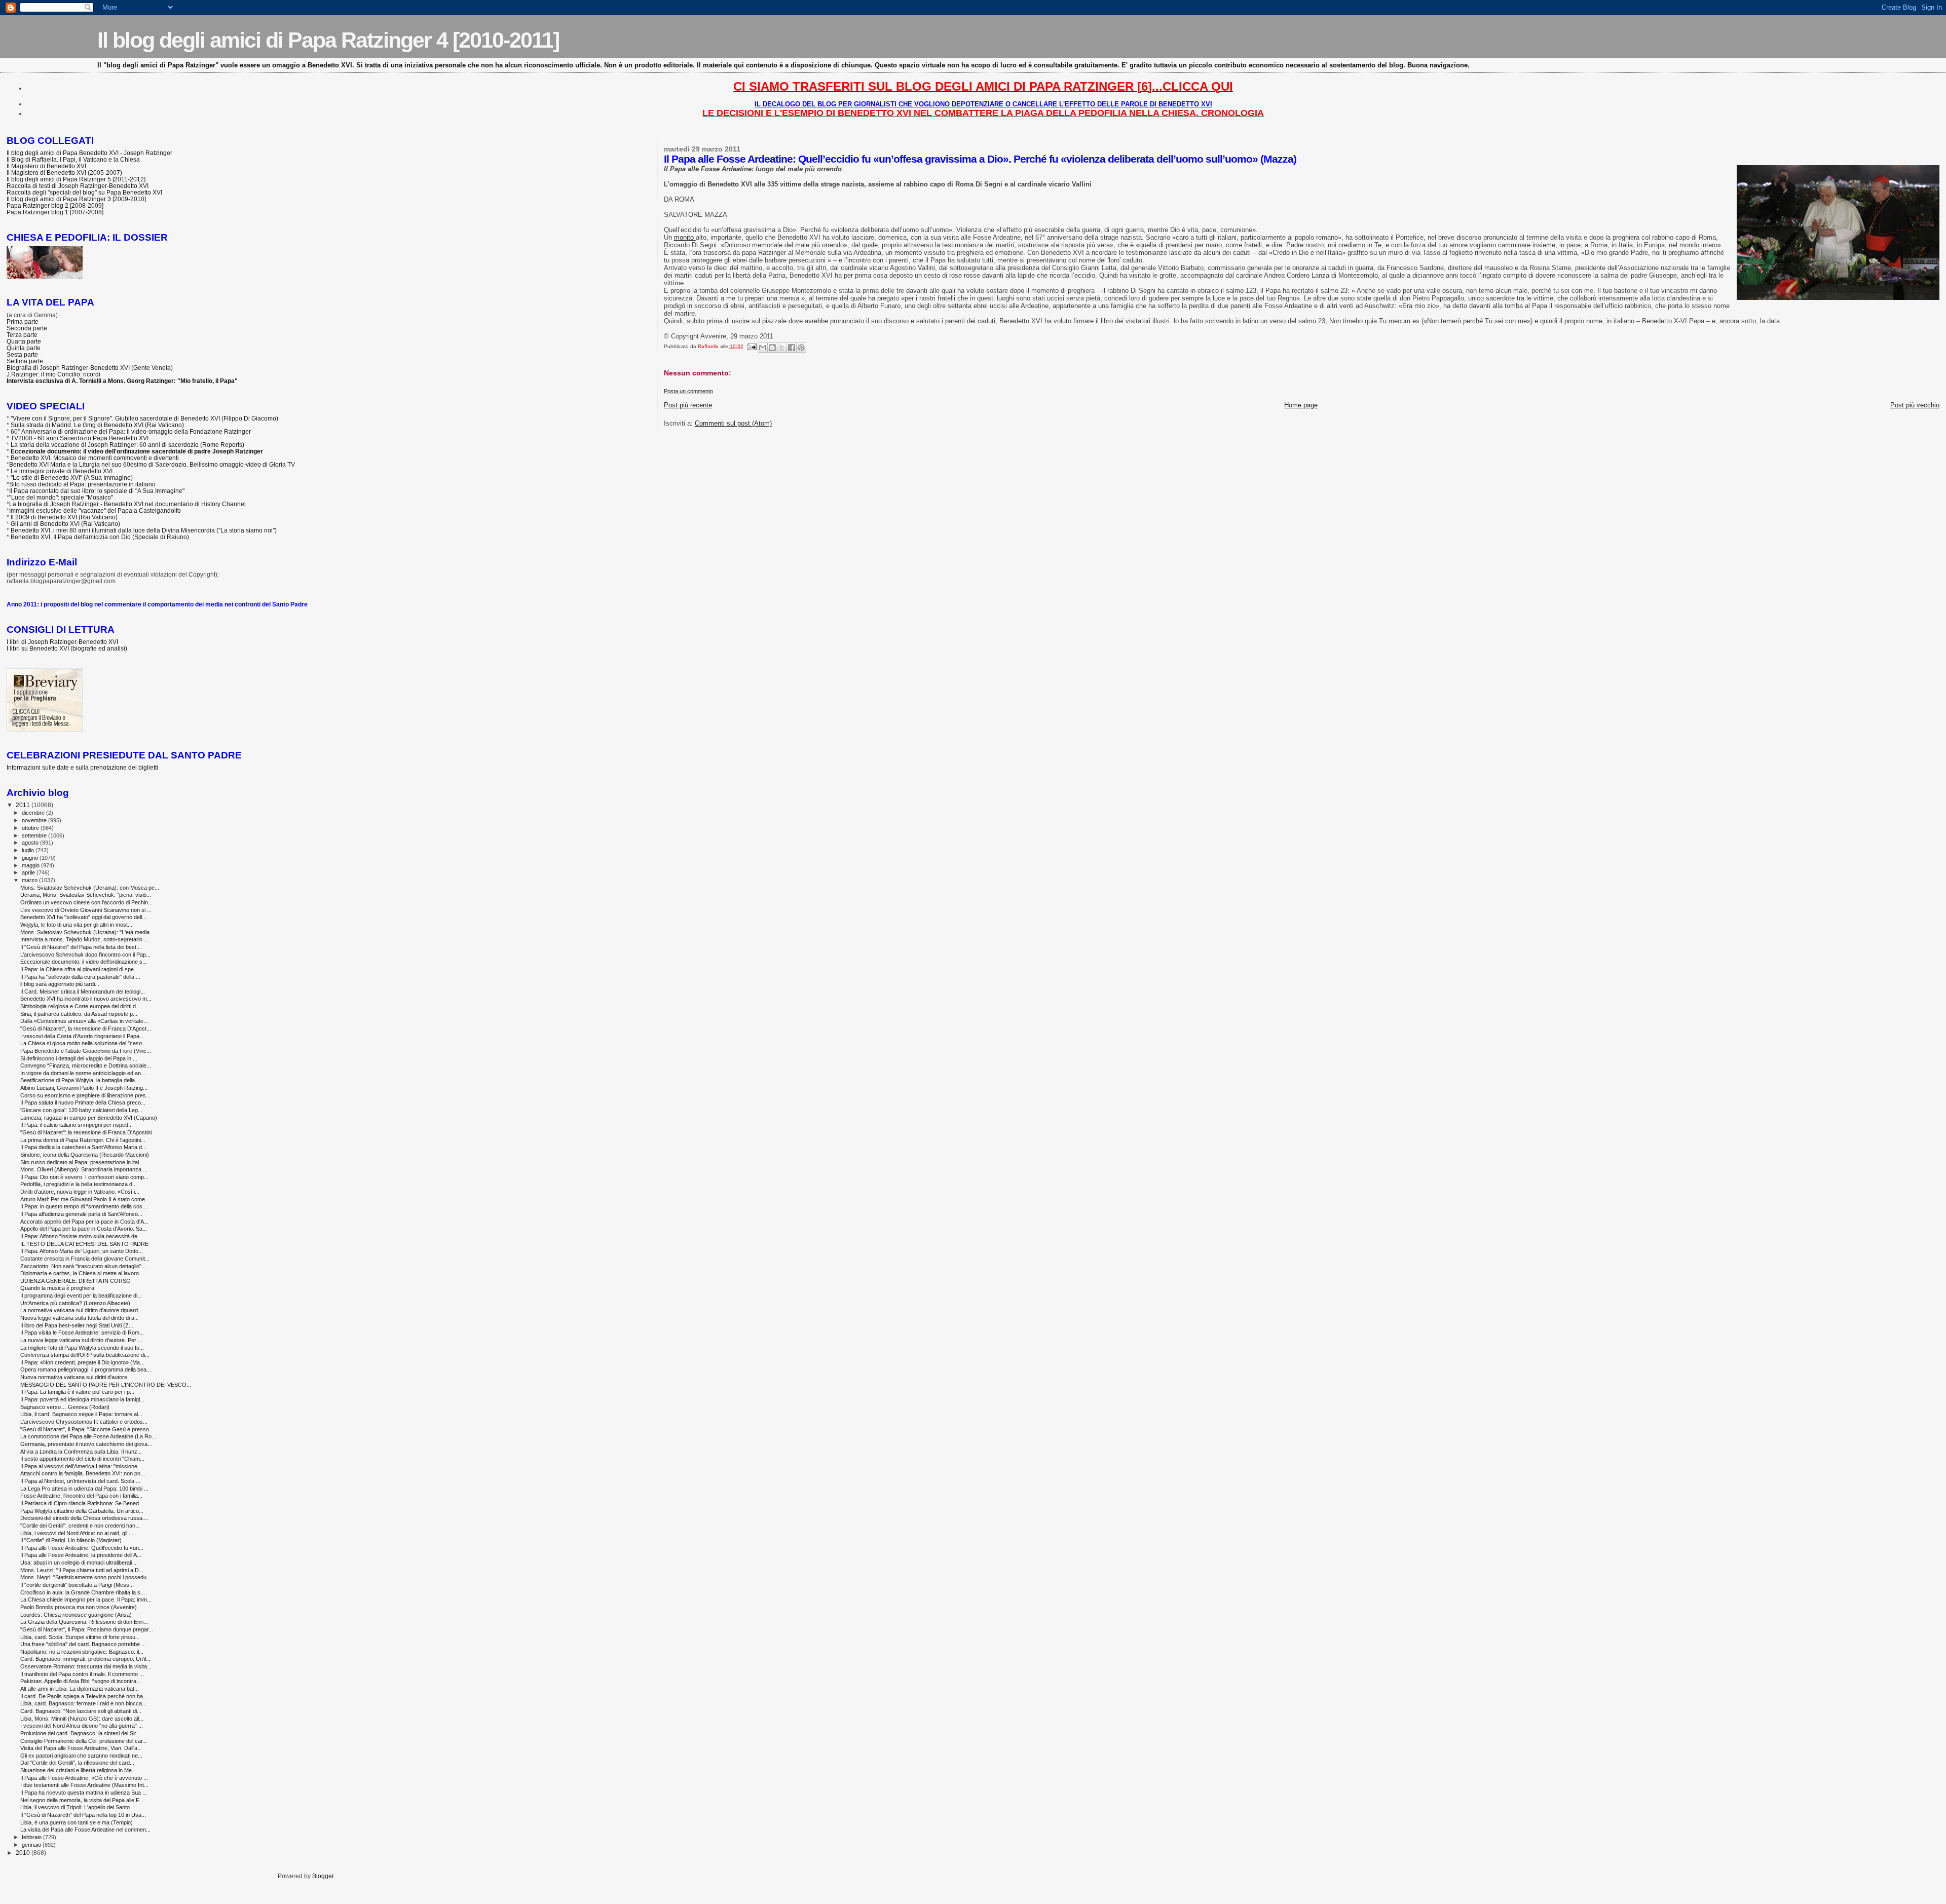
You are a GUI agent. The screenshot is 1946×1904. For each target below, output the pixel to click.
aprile (29, 872)
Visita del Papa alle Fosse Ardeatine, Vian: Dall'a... (81, 1748)
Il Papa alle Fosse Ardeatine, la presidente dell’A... (81, 1555)
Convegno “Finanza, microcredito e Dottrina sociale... (86, 1065)
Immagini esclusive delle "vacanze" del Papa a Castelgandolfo (95, 510)
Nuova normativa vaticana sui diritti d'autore (74, 1377)
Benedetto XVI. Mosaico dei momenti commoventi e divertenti (95, 458)
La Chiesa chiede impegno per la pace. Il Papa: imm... (86, 1600)
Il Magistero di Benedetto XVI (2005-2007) (64, 173)
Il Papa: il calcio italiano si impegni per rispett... (77, 1125)
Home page (1301, 405)
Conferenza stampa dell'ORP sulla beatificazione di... (85, 1355)
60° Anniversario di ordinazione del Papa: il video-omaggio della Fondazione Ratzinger (131, 431)
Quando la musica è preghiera (57, 1288)
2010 (24, 1853)
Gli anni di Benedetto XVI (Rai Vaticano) (65, 524)
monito (685, 237)
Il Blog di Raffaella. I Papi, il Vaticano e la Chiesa (73, 159)
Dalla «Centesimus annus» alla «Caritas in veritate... (84, 1021)
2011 (24, 805)
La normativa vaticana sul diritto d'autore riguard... (81, 1310)
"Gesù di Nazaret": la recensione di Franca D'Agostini (86, 1132)
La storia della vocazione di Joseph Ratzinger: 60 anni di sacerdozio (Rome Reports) (127, 445)
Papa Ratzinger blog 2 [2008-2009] (55, 205)
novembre (35, 820)
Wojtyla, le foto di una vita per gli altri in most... (76, 925)
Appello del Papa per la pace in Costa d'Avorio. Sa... (84, 1229)
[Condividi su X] (782, 348)
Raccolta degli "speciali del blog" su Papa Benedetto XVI (84, 192)
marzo (30, 880)
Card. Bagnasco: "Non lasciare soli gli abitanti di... (81, 1711)
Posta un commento (688, 391)
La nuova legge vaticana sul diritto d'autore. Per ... (81, 1340)
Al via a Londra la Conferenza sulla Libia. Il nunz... (81, 1452)
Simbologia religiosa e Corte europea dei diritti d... (80, 1006)
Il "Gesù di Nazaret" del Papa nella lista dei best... (81, 947)
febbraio (32, 1837)
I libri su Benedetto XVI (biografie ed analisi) (67, 648)
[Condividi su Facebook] (792, 348)
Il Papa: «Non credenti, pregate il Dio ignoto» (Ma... (82, 1362)
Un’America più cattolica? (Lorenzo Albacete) (75, 1303)
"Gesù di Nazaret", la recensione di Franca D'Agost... (86, 1029)
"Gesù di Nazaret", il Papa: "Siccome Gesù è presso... (87, 1429)
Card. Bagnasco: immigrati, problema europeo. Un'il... (85, 1659)
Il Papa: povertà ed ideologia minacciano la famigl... (82, 1399)
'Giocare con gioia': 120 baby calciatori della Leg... (81, 1110)
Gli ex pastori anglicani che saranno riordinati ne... (81, 1756)
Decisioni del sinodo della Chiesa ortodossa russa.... (84, 1518)
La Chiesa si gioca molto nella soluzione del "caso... (83, 1043)
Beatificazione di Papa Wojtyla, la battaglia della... (80, 1080)
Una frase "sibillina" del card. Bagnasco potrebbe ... (83, 1644)
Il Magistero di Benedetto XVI (46, 166)
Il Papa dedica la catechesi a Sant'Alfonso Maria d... (83, 1147)
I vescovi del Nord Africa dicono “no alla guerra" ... (82, 1726)
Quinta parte (24, 348)
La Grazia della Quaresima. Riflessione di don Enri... (84, 1622)
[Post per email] (752, 346)
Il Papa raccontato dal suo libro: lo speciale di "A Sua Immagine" (97, 491)
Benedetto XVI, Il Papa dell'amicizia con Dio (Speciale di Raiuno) (100, 537)
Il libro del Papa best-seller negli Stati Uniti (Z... (77, 1325)
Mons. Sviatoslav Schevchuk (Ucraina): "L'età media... (87, 932)
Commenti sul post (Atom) (733, 423)
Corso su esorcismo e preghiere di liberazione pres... (85, 1095)
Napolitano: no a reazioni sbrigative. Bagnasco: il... (82, 1652)
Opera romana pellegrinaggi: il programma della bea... (86, 1369)
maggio (31, 865)
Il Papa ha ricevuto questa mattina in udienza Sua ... (84, 1793)
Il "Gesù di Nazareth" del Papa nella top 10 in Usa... (83, 1815)
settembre (35, 835)
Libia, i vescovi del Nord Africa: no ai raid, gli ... (77, 1533)
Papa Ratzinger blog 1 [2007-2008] (55, 212)
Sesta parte (22, 354)
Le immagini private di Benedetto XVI (62, 471)
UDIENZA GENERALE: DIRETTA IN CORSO (76, 1281)
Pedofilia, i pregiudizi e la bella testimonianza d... (79, 1184)
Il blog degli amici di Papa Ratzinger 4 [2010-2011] (328, 40)
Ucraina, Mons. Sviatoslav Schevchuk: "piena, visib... (86, 895)
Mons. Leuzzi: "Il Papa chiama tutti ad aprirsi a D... (82, 1570)
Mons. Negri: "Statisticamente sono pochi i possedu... (86, 1577)
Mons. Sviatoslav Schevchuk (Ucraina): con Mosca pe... (90, 888)
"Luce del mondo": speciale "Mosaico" (61, 497)
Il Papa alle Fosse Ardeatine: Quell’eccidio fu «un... (82, 1548)
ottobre (31, 828)
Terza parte (22, 335)
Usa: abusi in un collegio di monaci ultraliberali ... (79, 1563)
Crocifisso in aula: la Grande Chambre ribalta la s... (83, 1592)
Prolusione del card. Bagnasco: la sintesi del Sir (78, 1733)
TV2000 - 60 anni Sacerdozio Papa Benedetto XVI (80, 438)
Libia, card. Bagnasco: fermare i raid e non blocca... (83, 1703)
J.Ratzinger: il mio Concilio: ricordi (53, 374)
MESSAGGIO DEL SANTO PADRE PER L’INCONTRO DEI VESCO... (106, 1385)
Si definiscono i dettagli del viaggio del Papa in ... (79, 1058)
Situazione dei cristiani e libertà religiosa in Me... (78, 1770)
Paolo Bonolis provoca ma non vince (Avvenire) (79, 1607)
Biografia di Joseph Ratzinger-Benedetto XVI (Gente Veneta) (90, 368)
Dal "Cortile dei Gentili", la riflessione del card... (77, 1763)
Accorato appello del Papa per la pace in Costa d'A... (84, 1222)
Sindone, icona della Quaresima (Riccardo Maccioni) (85, 1155)
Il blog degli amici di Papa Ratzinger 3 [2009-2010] (76, 199)
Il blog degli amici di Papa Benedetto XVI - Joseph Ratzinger (89, 153)
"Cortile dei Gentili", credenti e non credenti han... (80, 1526)
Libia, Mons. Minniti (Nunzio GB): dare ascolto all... (82, 1719)
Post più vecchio (1915, 405)
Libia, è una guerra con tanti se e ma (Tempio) (77, 1822)
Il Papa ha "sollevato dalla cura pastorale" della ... (80, 977)
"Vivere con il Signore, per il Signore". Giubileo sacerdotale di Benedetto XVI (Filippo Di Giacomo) (144, 418)
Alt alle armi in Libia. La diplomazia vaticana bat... (80, 1689)
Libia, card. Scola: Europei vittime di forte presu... (80, 1637)
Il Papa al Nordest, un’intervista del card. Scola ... (80, 1481)
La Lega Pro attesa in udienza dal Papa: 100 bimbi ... (84, 1489)
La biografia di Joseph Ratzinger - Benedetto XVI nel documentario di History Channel (127, 504)
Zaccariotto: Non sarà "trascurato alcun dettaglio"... (83, 1266)
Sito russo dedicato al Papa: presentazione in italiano (82, 484)
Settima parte (25, 361)
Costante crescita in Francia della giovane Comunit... (85, 1259)
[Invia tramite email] (763, 348)
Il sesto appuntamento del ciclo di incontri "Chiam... (82, 1459)
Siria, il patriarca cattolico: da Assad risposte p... (79, 1014)
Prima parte (23, 321)
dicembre (34, 813)
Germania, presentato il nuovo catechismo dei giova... (86, 1444)
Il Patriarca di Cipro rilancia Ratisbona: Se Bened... (82, 1503)
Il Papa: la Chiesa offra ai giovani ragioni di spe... (79, 969)
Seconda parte (27, 328)
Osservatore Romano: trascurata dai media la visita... (86, 1666)
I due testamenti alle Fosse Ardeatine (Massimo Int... (84, 1785)
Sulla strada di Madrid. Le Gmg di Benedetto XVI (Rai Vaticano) (97, 425)
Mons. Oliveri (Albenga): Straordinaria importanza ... (84, 1169)
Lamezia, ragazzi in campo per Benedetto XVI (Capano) (89, 1118)
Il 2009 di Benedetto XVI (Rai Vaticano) (64, 517)
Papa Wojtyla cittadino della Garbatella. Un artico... (82, 1511)
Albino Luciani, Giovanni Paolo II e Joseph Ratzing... (84, 1088)
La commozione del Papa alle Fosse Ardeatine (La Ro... (88, 1436)
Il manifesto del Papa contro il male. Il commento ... (82, 1674)
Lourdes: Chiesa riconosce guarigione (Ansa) (76, 1615)
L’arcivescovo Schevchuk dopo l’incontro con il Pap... (85, 955)
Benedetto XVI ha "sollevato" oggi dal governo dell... (83, 917)
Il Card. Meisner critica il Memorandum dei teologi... (83, 992)
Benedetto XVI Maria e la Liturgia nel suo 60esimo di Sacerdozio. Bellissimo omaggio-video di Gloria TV (152, 464)
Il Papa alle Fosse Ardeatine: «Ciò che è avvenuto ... (84, 1778)
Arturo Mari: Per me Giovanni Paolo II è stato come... (85, 1199)
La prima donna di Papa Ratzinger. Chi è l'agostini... (83, 1140)
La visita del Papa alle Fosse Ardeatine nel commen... (85, 1830)
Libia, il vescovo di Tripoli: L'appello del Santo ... (78, 1807)
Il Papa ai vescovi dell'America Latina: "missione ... (82, 1466)
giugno (31, 858)
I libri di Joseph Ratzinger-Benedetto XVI (62, 642)
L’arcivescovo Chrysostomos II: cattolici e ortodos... (84, 1422)
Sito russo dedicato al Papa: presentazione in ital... (82, 1162)
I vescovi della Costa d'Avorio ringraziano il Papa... (82, 1036)
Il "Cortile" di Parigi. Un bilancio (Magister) (71, 1540)
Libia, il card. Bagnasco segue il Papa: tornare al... (81, 1414)
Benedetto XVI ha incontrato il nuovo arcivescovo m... (86, 999)
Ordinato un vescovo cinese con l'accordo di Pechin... (86, 902)
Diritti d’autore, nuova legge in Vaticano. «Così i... (80, 1192)
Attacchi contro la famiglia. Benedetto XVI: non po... (83, 1473)
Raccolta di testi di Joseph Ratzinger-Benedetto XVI (78, 186)
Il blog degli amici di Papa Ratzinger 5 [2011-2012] (76, 179)
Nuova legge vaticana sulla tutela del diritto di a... (80, 1318)
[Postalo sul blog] (772, 348)
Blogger (323, 1876)
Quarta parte (24, 341)
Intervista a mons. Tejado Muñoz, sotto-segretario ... (84, 939)
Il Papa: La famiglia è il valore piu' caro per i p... (77, 1392)
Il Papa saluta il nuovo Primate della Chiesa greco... (83, 1102)
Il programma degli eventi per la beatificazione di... (81, 1296)
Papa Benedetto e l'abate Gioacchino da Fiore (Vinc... (86, 1051)
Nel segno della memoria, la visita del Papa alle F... (82, 1800)
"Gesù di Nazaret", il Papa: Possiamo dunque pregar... (87, 1629)
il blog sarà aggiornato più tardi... (60, 984)
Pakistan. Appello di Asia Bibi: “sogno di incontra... (81, 1681)
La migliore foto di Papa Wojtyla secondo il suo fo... (82, 1348)
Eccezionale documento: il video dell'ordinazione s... (84, 962)
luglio (29, 850)
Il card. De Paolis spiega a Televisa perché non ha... (84, 1696)
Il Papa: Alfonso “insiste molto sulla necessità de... (81, 1236)
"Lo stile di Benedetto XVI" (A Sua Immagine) (72, 478)
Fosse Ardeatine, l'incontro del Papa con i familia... (81, 1496)
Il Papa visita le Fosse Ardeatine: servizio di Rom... (82, 1332)
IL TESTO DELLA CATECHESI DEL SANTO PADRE (84, 1244)
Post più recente (688, 405)
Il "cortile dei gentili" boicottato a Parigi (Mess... (77, 1585)
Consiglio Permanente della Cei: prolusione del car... (84, 1741)
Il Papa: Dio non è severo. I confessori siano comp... (84, 1177)
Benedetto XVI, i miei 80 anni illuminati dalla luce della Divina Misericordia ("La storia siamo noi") (144, 530)
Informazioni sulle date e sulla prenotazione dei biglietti (82, 767)
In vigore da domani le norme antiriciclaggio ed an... (83, 1073)
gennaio (32, 1845)
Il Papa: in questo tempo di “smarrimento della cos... (84, 1206)
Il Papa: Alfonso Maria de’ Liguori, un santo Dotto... (82, 1251)
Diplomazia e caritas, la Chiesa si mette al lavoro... (82, 1273)
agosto (31, 843)
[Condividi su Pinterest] (801, 348)
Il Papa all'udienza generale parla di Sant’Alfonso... (81, 1214)
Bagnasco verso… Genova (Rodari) (65, 1407)
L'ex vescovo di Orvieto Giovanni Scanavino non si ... (86, 910)
